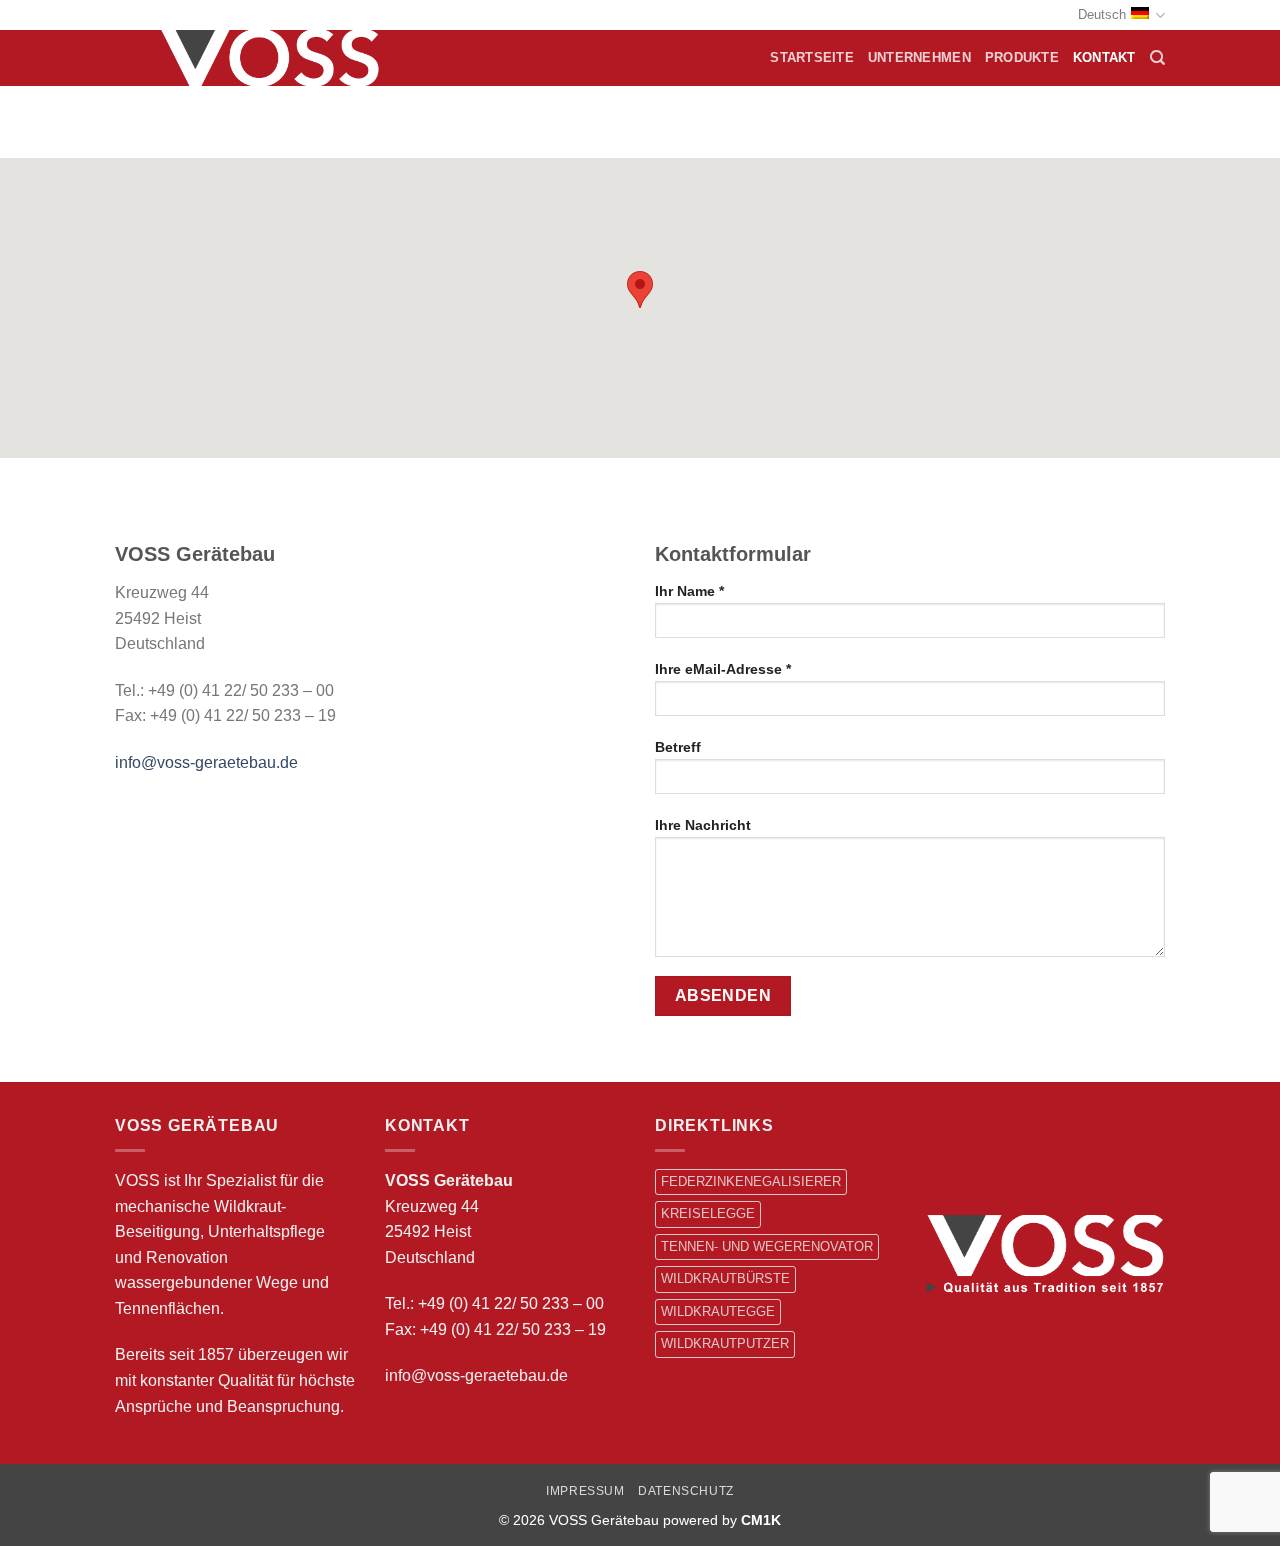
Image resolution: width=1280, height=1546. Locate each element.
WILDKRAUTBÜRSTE (725, 1278)
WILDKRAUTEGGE (718, 1311)
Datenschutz (686, 1491)
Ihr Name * (689, 591)
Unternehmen (919, 57)
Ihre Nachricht (703, 825)
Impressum (585, 1491)
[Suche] (1157, 58)
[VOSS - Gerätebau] (277, 58)
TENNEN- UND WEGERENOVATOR (767, 1246)
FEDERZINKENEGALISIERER (751, 1181)
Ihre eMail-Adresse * (723, 669)
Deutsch (1102, 14)
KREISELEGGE (708, 1213)
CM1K (761, 1520)
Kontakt (1104, 57)
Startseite (812, 57)
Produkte (1022, 57)
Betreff (678, 747)
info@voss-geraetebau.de (206, 762)
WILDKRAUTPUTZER (725, 1343)
